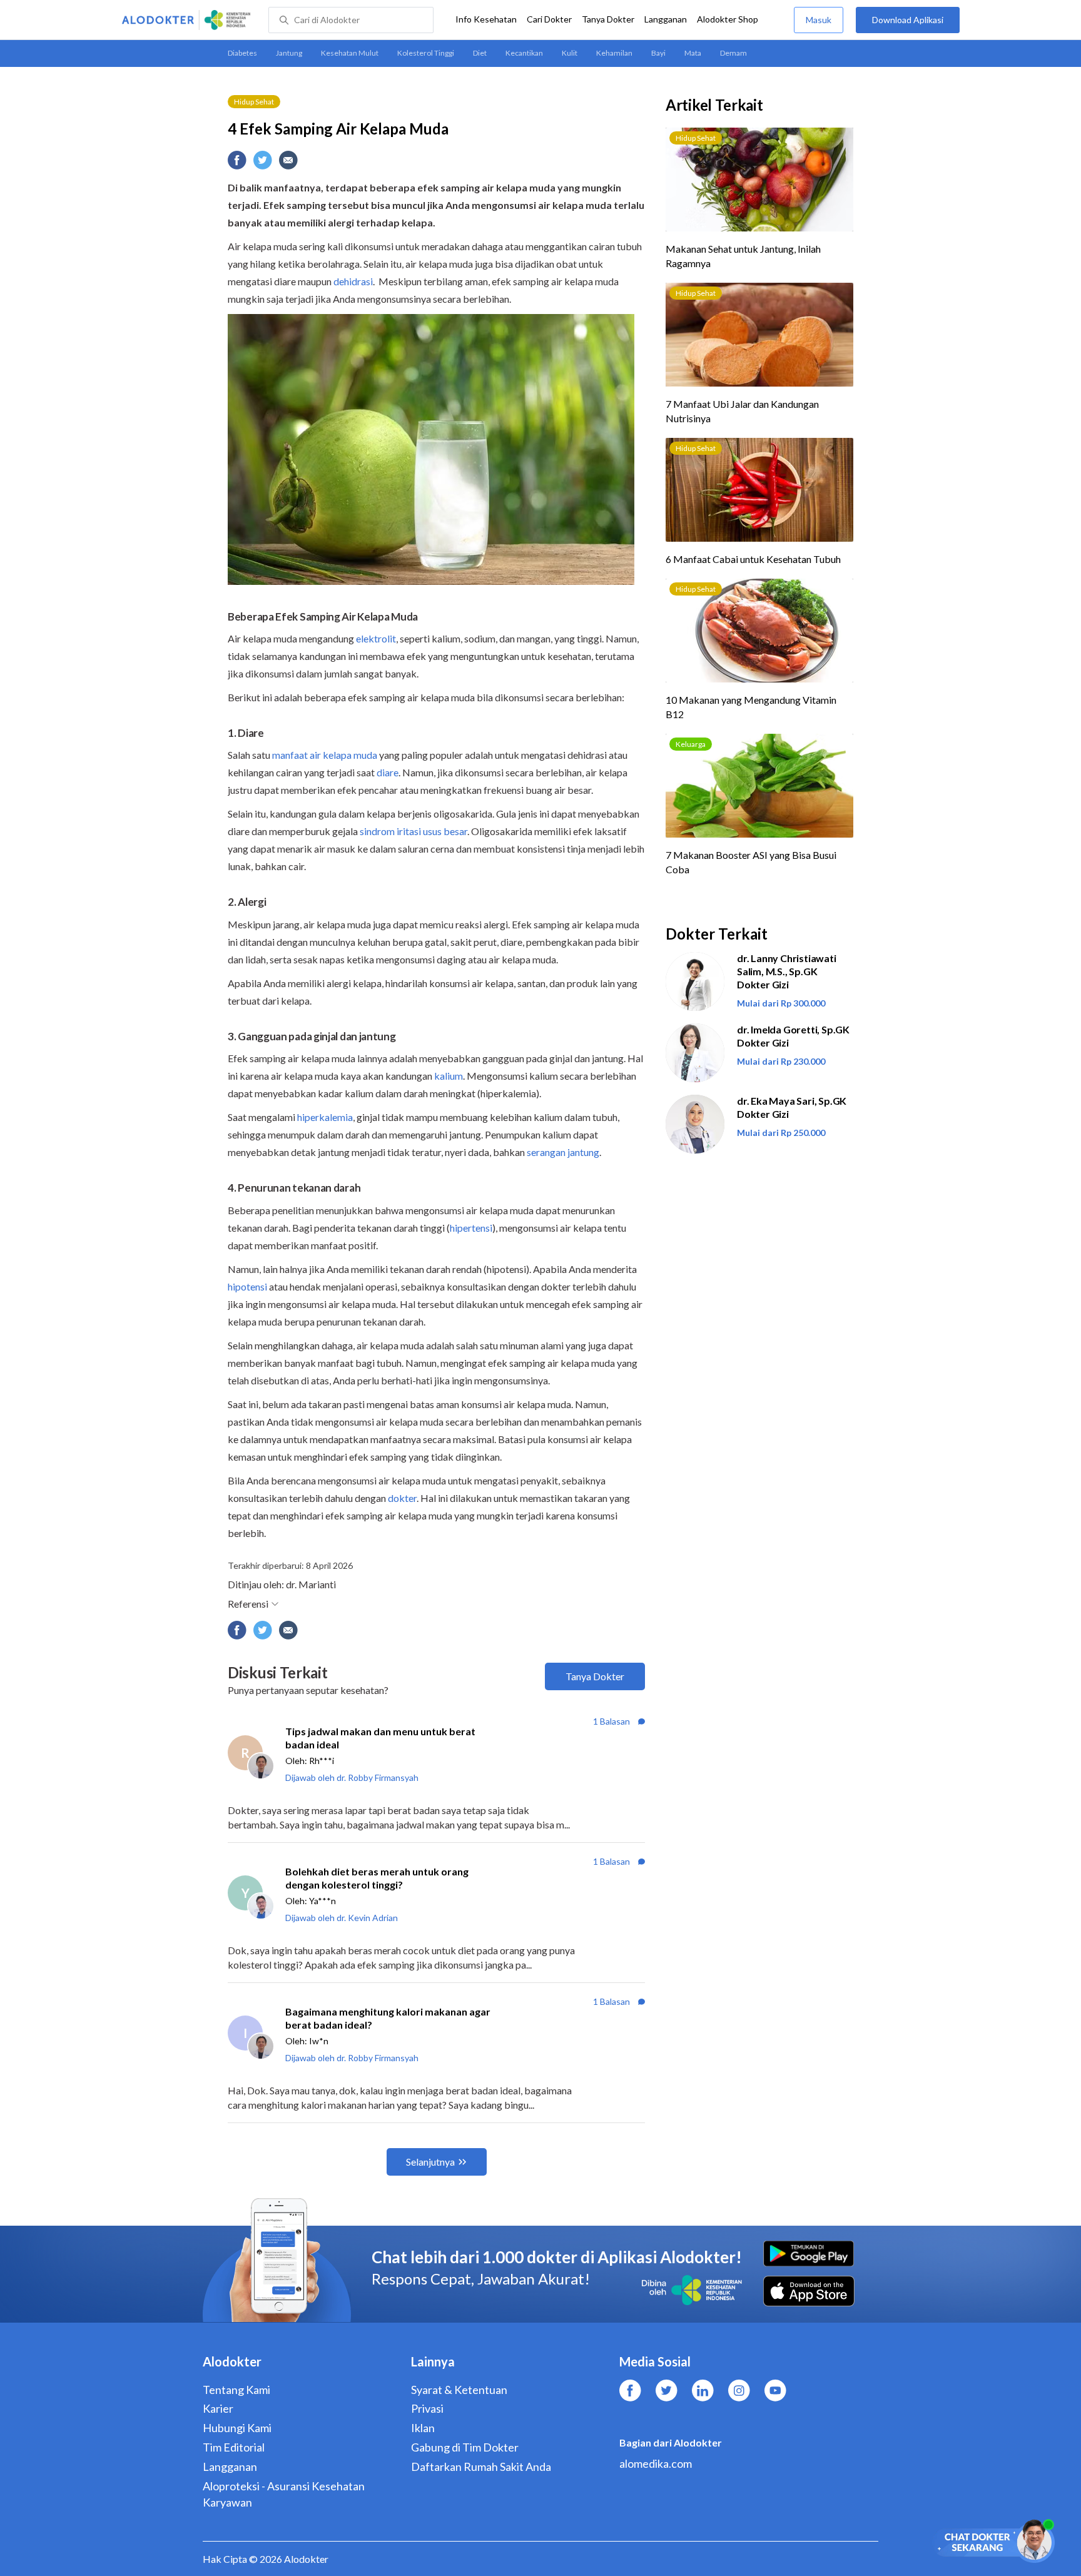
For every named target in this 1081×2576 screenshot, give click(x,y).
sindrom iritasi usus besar (414, 831)
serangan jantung (563, 1152)
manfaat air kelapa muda (325, 755)
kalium (449, 1076)
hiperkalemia (325, 1117)
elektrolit (376, 638)
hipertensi (471, 1228)
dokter (402, 1498)
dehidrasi (353, 281)
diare (388, 772)
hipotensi (247, 1286)
